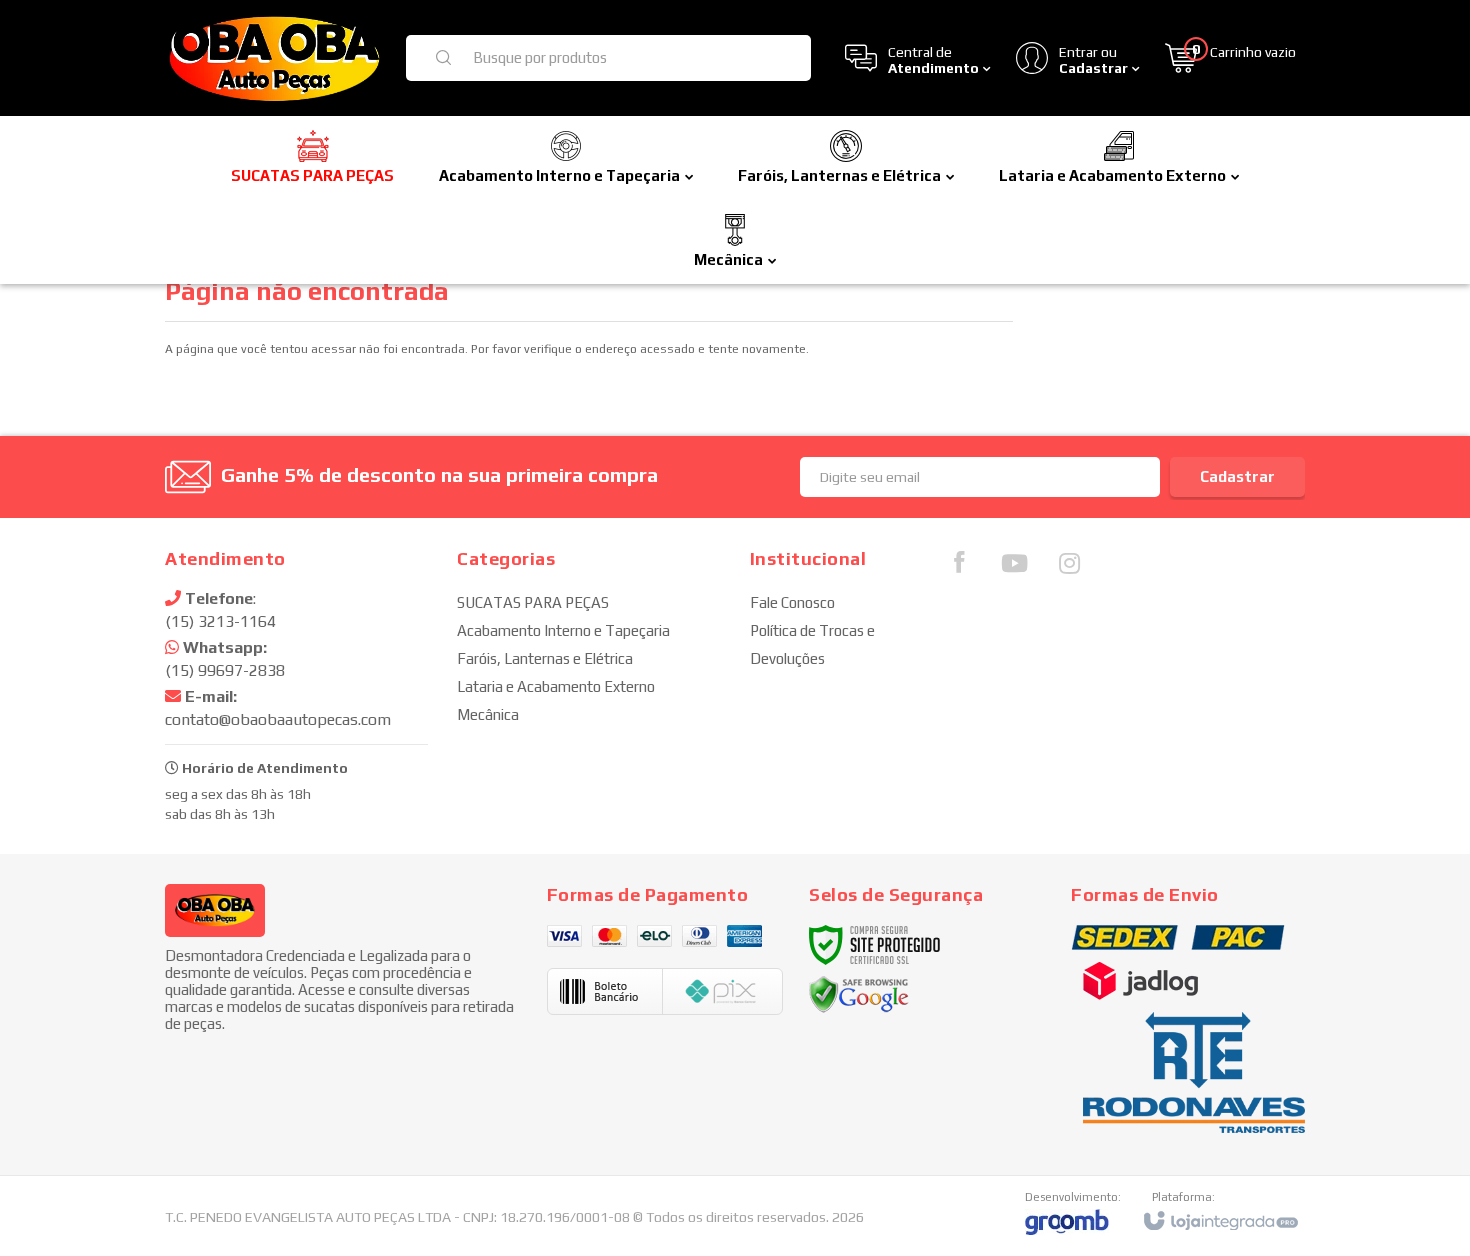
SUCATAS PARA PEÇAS (533, 602)
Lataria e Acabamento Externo (556, 686)
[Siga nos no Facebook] (959, 567)
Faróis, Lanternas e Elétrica (545, 658)
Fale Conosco (792, 602)
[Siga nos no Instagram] (1069, 568)
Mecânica (488, 714)
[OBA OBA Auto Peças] (273, 58)
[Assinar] (1237, 477)
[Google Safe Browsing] (859, 994)
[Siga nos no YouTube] (1014, 568)
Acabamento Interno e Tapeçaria (563, 630)
